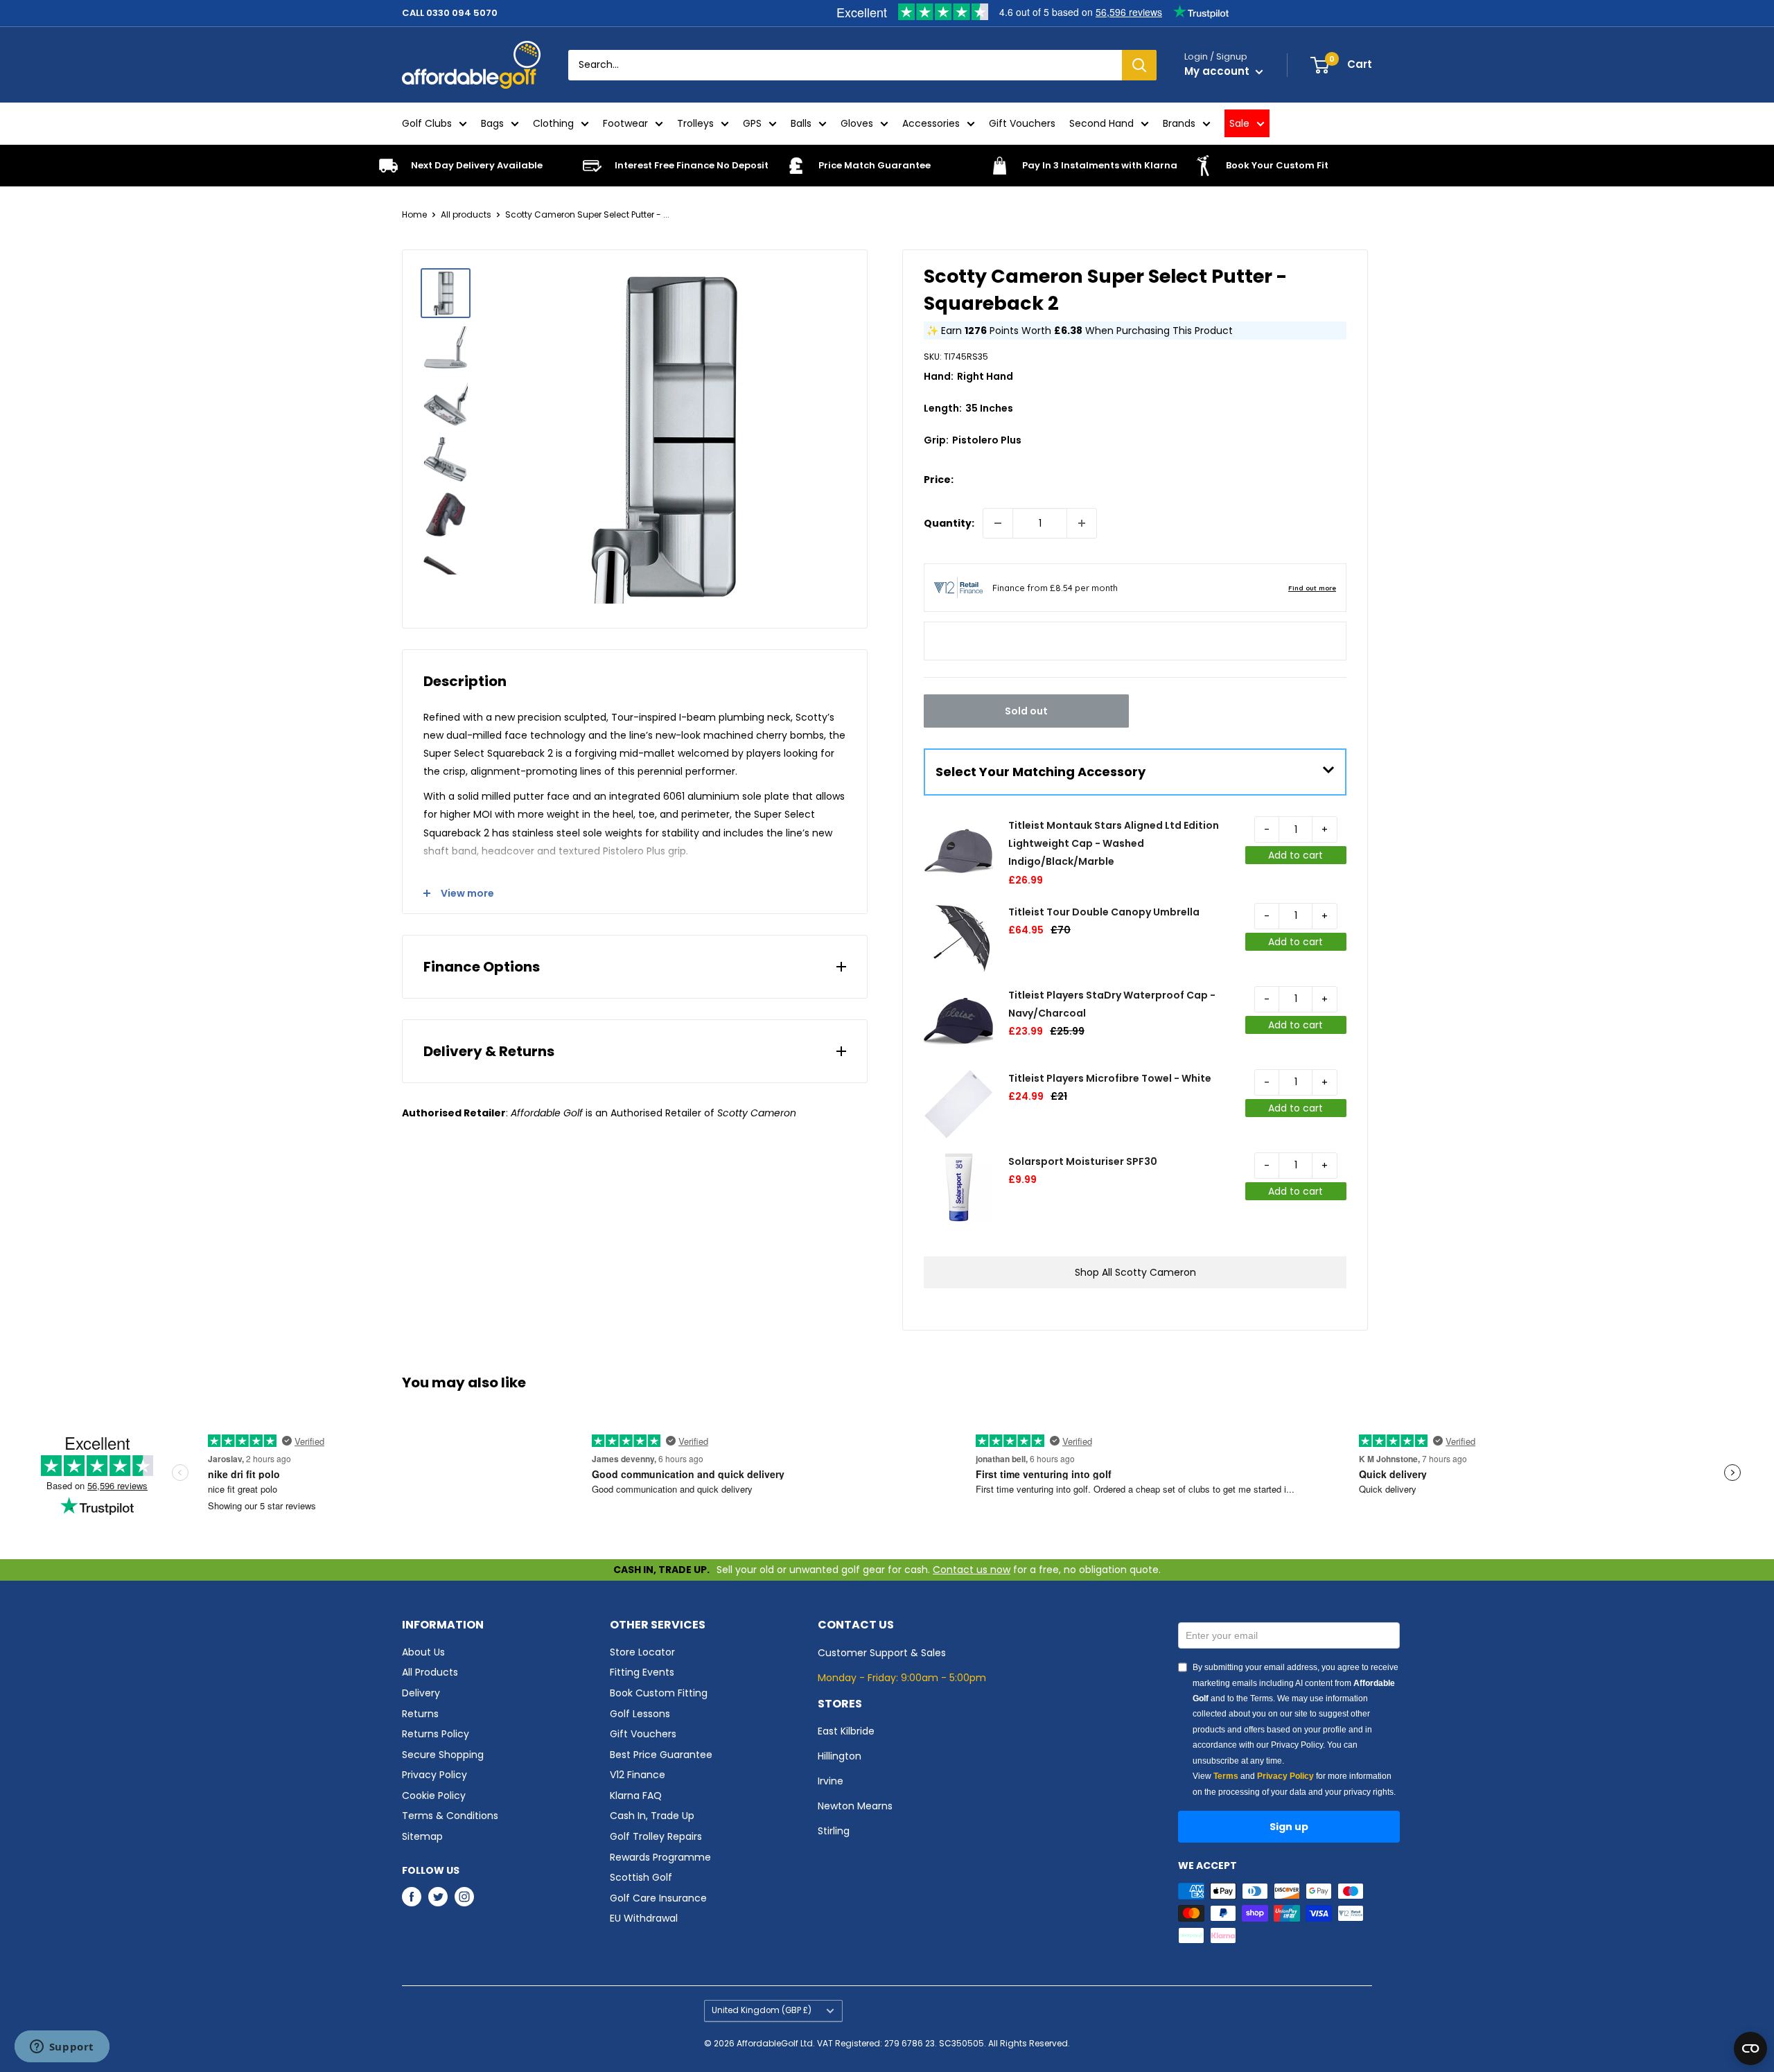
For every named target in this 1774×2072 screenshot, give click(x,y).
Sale (1239, 123)
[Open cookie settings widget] (1750, 2048)
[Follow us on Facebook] (412, 1897)
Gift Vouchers (1022, 123)
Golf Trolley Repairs (656, 1836)
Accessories (931, 123)
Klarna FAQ (636, 1796)
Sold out (1026, 711)
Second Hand (1101, 123)
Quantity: (949, 523)
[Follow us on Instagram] (464, 1897)
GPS (752, 123)
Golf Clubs (427, 123)
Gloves (857, 123)
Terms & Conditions (450, 1816)
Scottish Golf (641, 1877)
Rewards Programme (660, 1857)
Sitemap (422, 1836)
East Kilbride (846, 1731)
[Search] (1139, 65)
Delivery (421, 1693)
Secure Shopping (443, 1755)
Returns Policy (436, 1734)
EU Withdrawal (644, 1918)
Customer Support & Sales (882, 1653)
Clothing (553, 123)
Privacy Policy (434, 1775)
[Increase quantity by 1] (1082, 523)
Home (414, 214)
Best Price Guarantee (661, 1755)
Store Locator (642, 1652)
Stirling (834, 1831)
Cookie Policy (434, 1796)
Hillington (840, 1756)
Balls (801, 123)
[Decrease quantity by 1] (998, 523)
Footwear (625, 123)
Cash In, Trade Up (652, 1816)
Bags (492, 123)
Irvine (831, 1781)
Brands (1179, 123)
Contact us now (972, 1570)
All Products (430, 1672)
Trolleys (695, 123)
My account (1218, 71)
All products (466, 214)
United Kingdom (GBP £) (762, 2010)
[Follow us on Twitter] (438, 1897)
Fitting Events (642, 1672)
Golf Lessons (640, 1714)
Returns (420, 1714)
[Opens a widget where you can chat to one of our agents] (62, 2048)
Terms (1226, 1776)
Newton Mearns (855, 1806)
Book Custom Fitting (659, 1693)
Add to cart (1296, 855)
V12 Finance (638, 1775)
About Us (423, 1652)
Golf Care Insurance (658, 1898)
